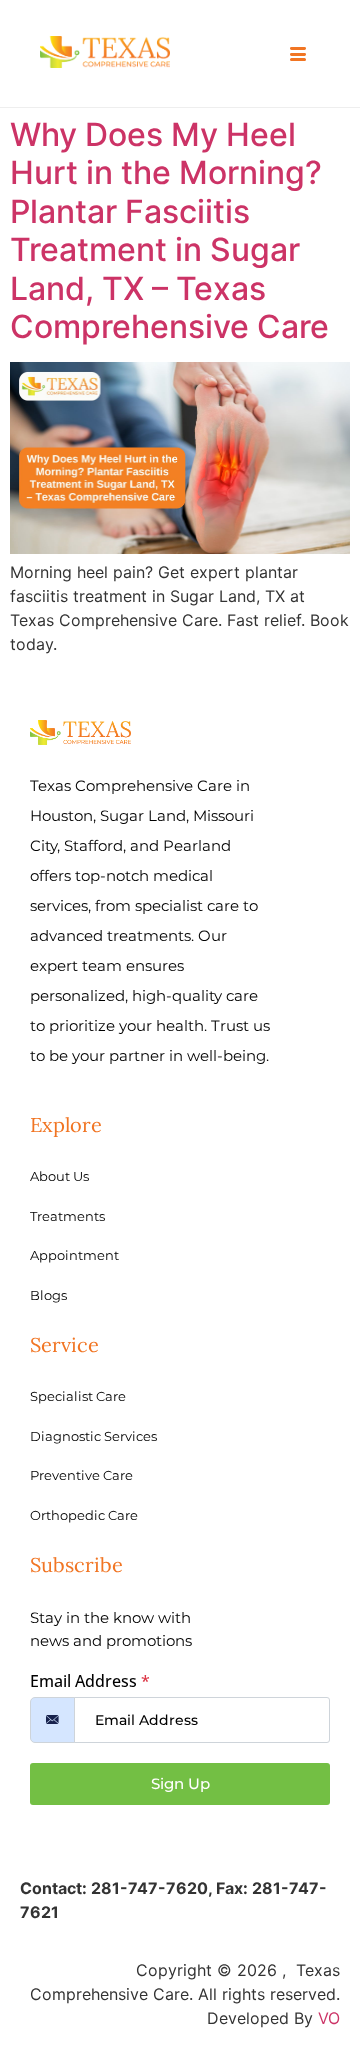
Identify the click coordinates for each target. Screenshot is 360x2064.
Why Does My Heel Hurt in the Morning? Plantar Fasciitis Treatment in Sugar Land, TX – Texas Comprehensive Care (169, 230)
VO (329, 2018)
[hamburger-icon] (297, 55)
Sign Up (180, 1783)
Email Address (90, 1681)
